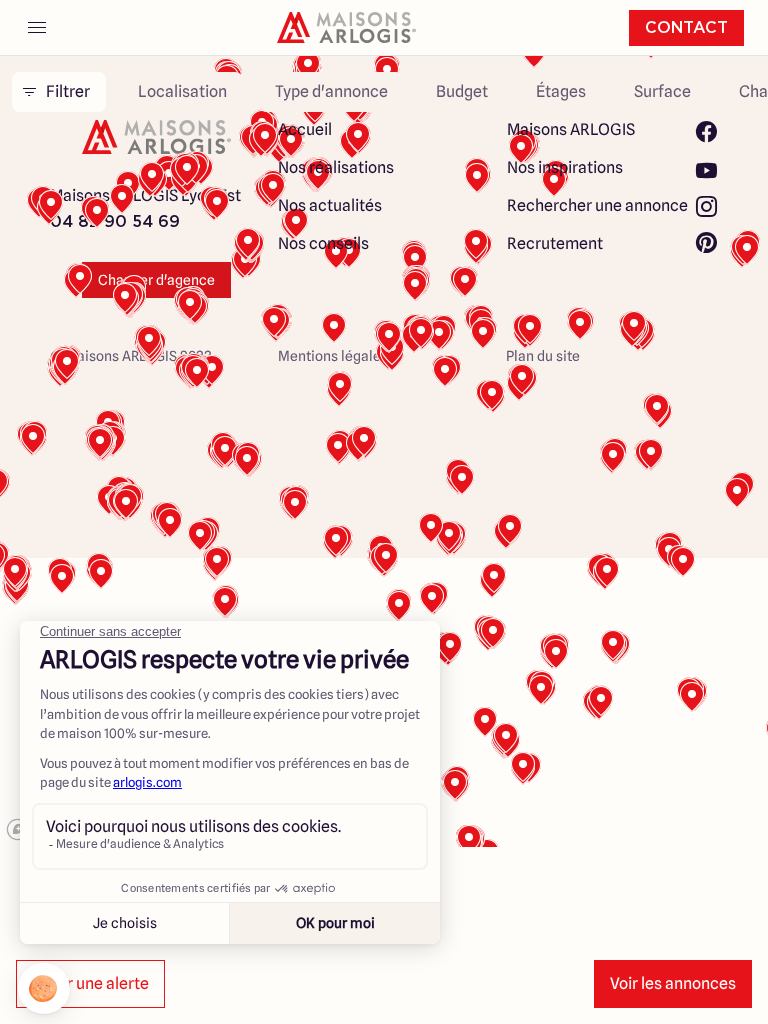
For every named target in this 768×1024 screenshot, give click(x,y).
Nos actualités (330, 205)
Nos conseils (323, 243)
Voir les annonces (673, 983)
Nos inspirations (565, 167)
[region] (384, 447)
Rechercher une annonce (597, 205)
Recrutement (555, 243)
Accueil (305, 129)
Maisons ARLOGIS (571, 129)
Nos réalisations (336, 167)
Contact (686, 28)
